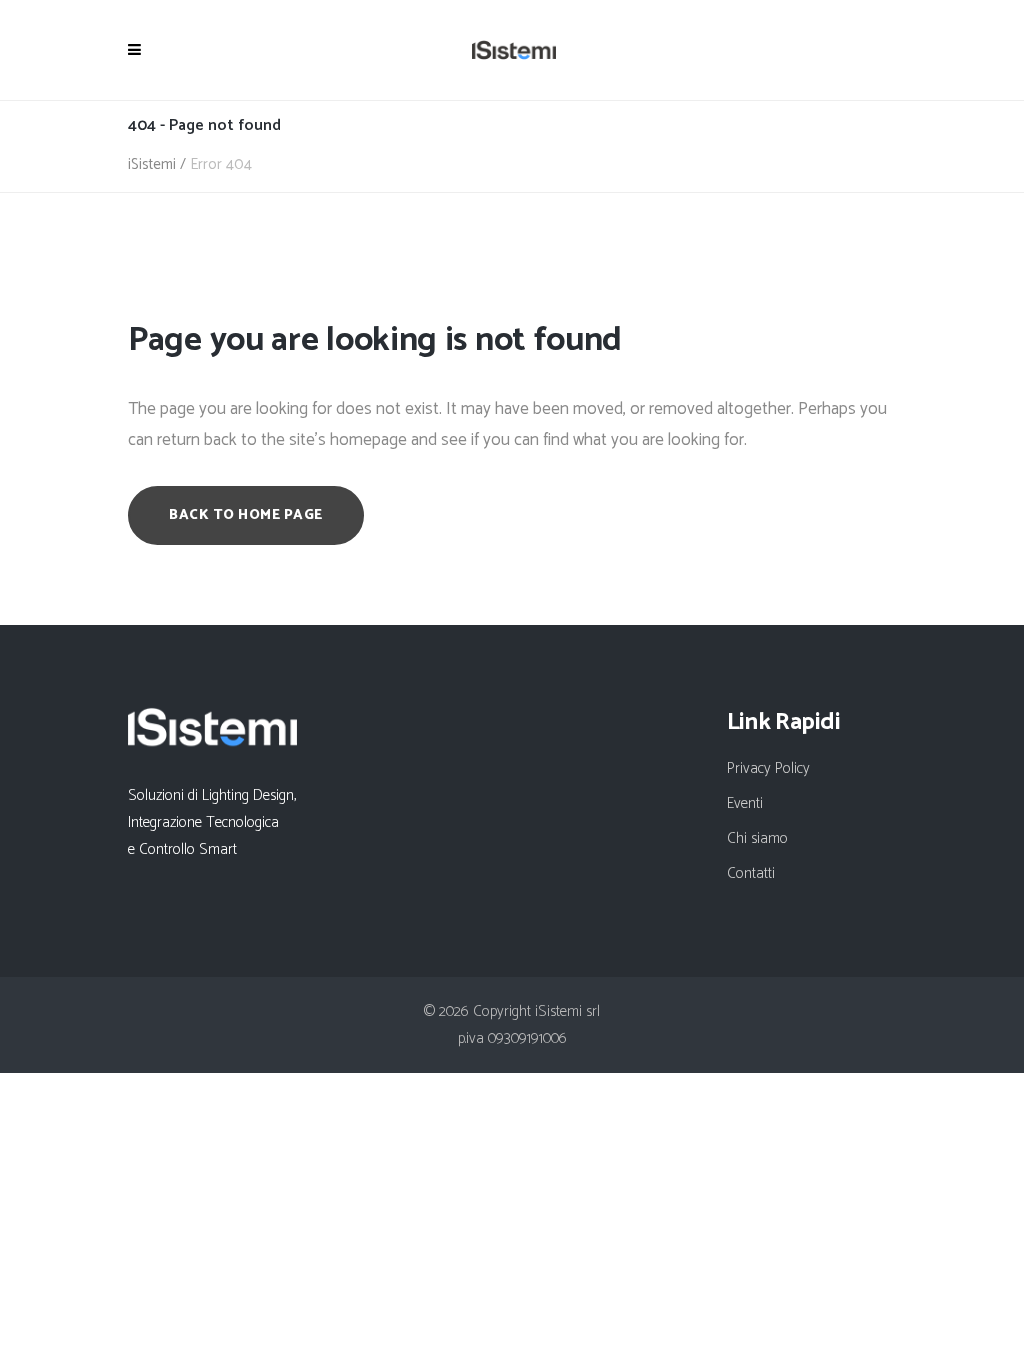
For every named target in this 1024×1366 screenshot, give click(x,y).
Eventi (745, 803)
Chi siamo (757, 838)
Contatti (751, 873)
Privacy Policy (768, 768)
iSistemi (152, 164)
